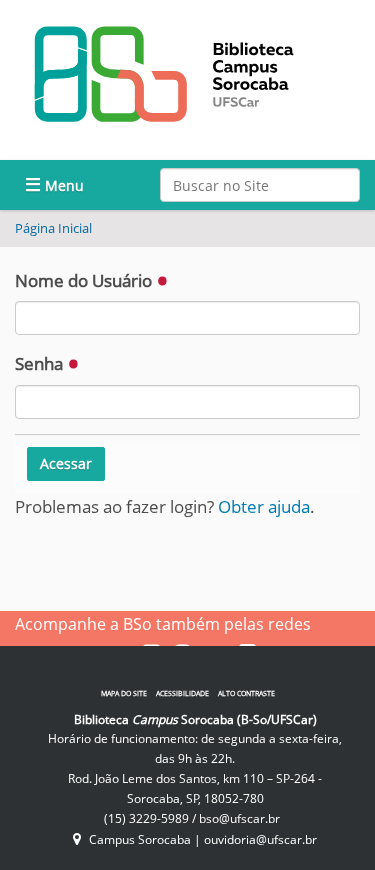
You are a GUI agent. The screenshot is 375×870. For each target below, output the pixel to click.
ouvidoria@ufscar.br (260, 839)
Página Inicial (53, 228)
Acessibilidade (182, 693)
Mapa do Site (124, 693)
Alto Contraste (246, 693)
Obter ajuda (264, 506)
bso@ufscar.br (239, 818)
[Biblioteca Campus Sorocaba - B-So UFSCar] (165, 73)
